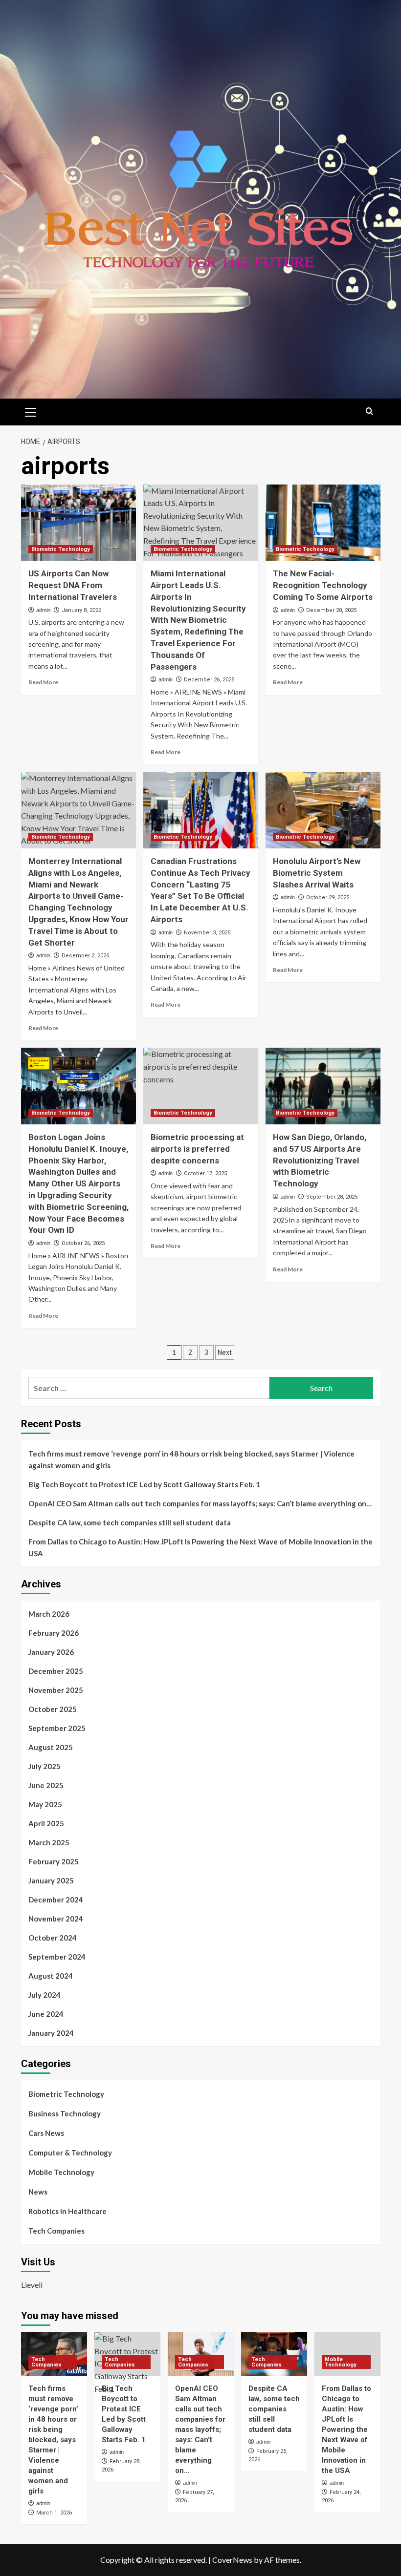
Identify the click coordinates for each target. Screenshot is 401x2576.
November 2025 (56, 1690)
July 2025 (45, 1766)
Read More (43, 682)
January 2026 (51, 1652)
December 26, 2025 (209, 680)
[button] (31, 411)
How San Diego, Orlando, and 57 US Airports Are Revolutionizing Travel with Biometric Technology (320, 1160)
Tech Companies (56, 2231)
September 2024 (57, 1957)
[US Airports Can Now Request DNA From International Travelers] (78, 523)
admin (43, 610)
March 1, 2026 (54, 2513)
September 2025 (57, 1728)
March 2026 (49, 1614)
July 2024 (45, 1995)
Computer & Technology (70, 2153)
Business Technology (65, 2113)
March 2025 (49, 1842)
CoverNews (232, 2560)
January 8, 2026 (81, 610)
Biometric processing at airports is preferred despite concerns (197, 1149)
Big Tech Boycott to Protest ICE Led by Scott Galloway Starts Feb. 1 (144, 1484)
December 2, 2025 (85, 956)
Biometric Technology (61, 549)
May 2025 (45, 1804)
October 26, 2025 (83, 1243)
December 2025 (56, 1671)
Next (225, 1352)
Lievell (32, 2285)
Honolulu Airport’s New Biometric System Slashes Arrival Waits (317, 873)
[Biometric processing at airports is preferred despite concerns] (201, 1086)
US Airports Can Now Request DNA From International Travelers (73, 585)
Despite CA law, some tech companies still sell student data (130, 1522)
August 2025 (51, 1747)
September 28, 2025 (332, 1197)
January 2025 (51, 1880)
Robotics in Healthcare (67, 2211)
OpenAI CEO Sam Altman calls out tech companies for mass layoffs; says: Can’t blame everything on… (200, 1503)
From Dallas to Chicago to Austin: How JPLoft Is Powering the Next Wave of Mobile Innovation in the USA (200, 1547)
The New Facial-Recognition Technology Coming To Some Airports (323, 585)
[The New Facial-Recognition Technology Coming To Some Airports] (323, 523)
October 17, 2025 (205, 1173)
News (38, 2192)
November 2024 (56, 1919)
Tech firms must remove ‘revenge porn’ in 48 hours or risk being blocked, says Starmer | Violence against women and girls (191, 1459)
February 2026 (54, 1633)
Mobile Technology (61, 2172)
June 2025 (46, 1785)
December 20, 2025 (331, 610)
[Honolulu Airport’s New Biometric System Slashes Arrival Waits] (323, 810)
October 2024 (53, 1938)
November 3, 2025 (207, 933)
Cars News (46, 2133)
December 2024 (56, 1900)
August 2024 (51, 1976)
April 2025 (46, 1823)
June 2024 (46, 2014)
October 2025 (53, 1709)
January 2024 (51, 2033)
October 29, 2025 (328, 897)
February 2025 (54, 1861)
